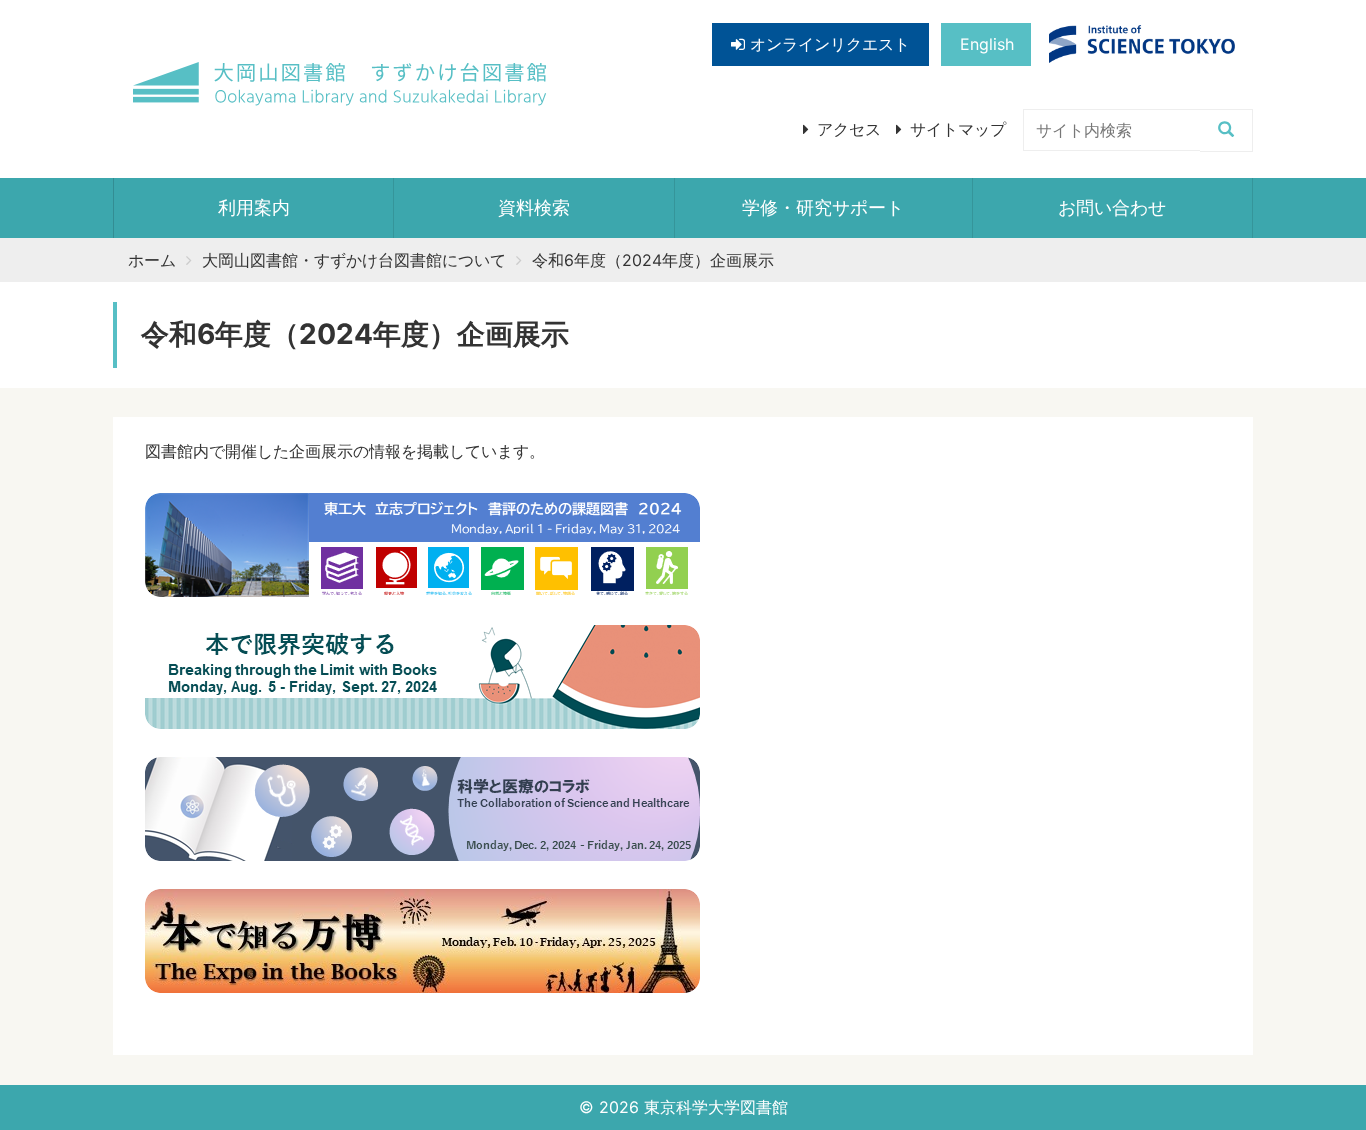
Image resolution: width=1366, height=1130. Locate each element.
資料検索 (534, 207)
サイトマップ (958, 129)
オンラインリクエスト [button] (827, 44)
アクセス (849, 129)
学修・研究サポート (823, 207)
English (987, 44)
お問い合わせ (1112, 207)
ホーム (152, 260)
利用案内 (254, 207)
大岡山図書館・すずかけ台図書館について (354, 260)
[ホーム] (341, 84)
